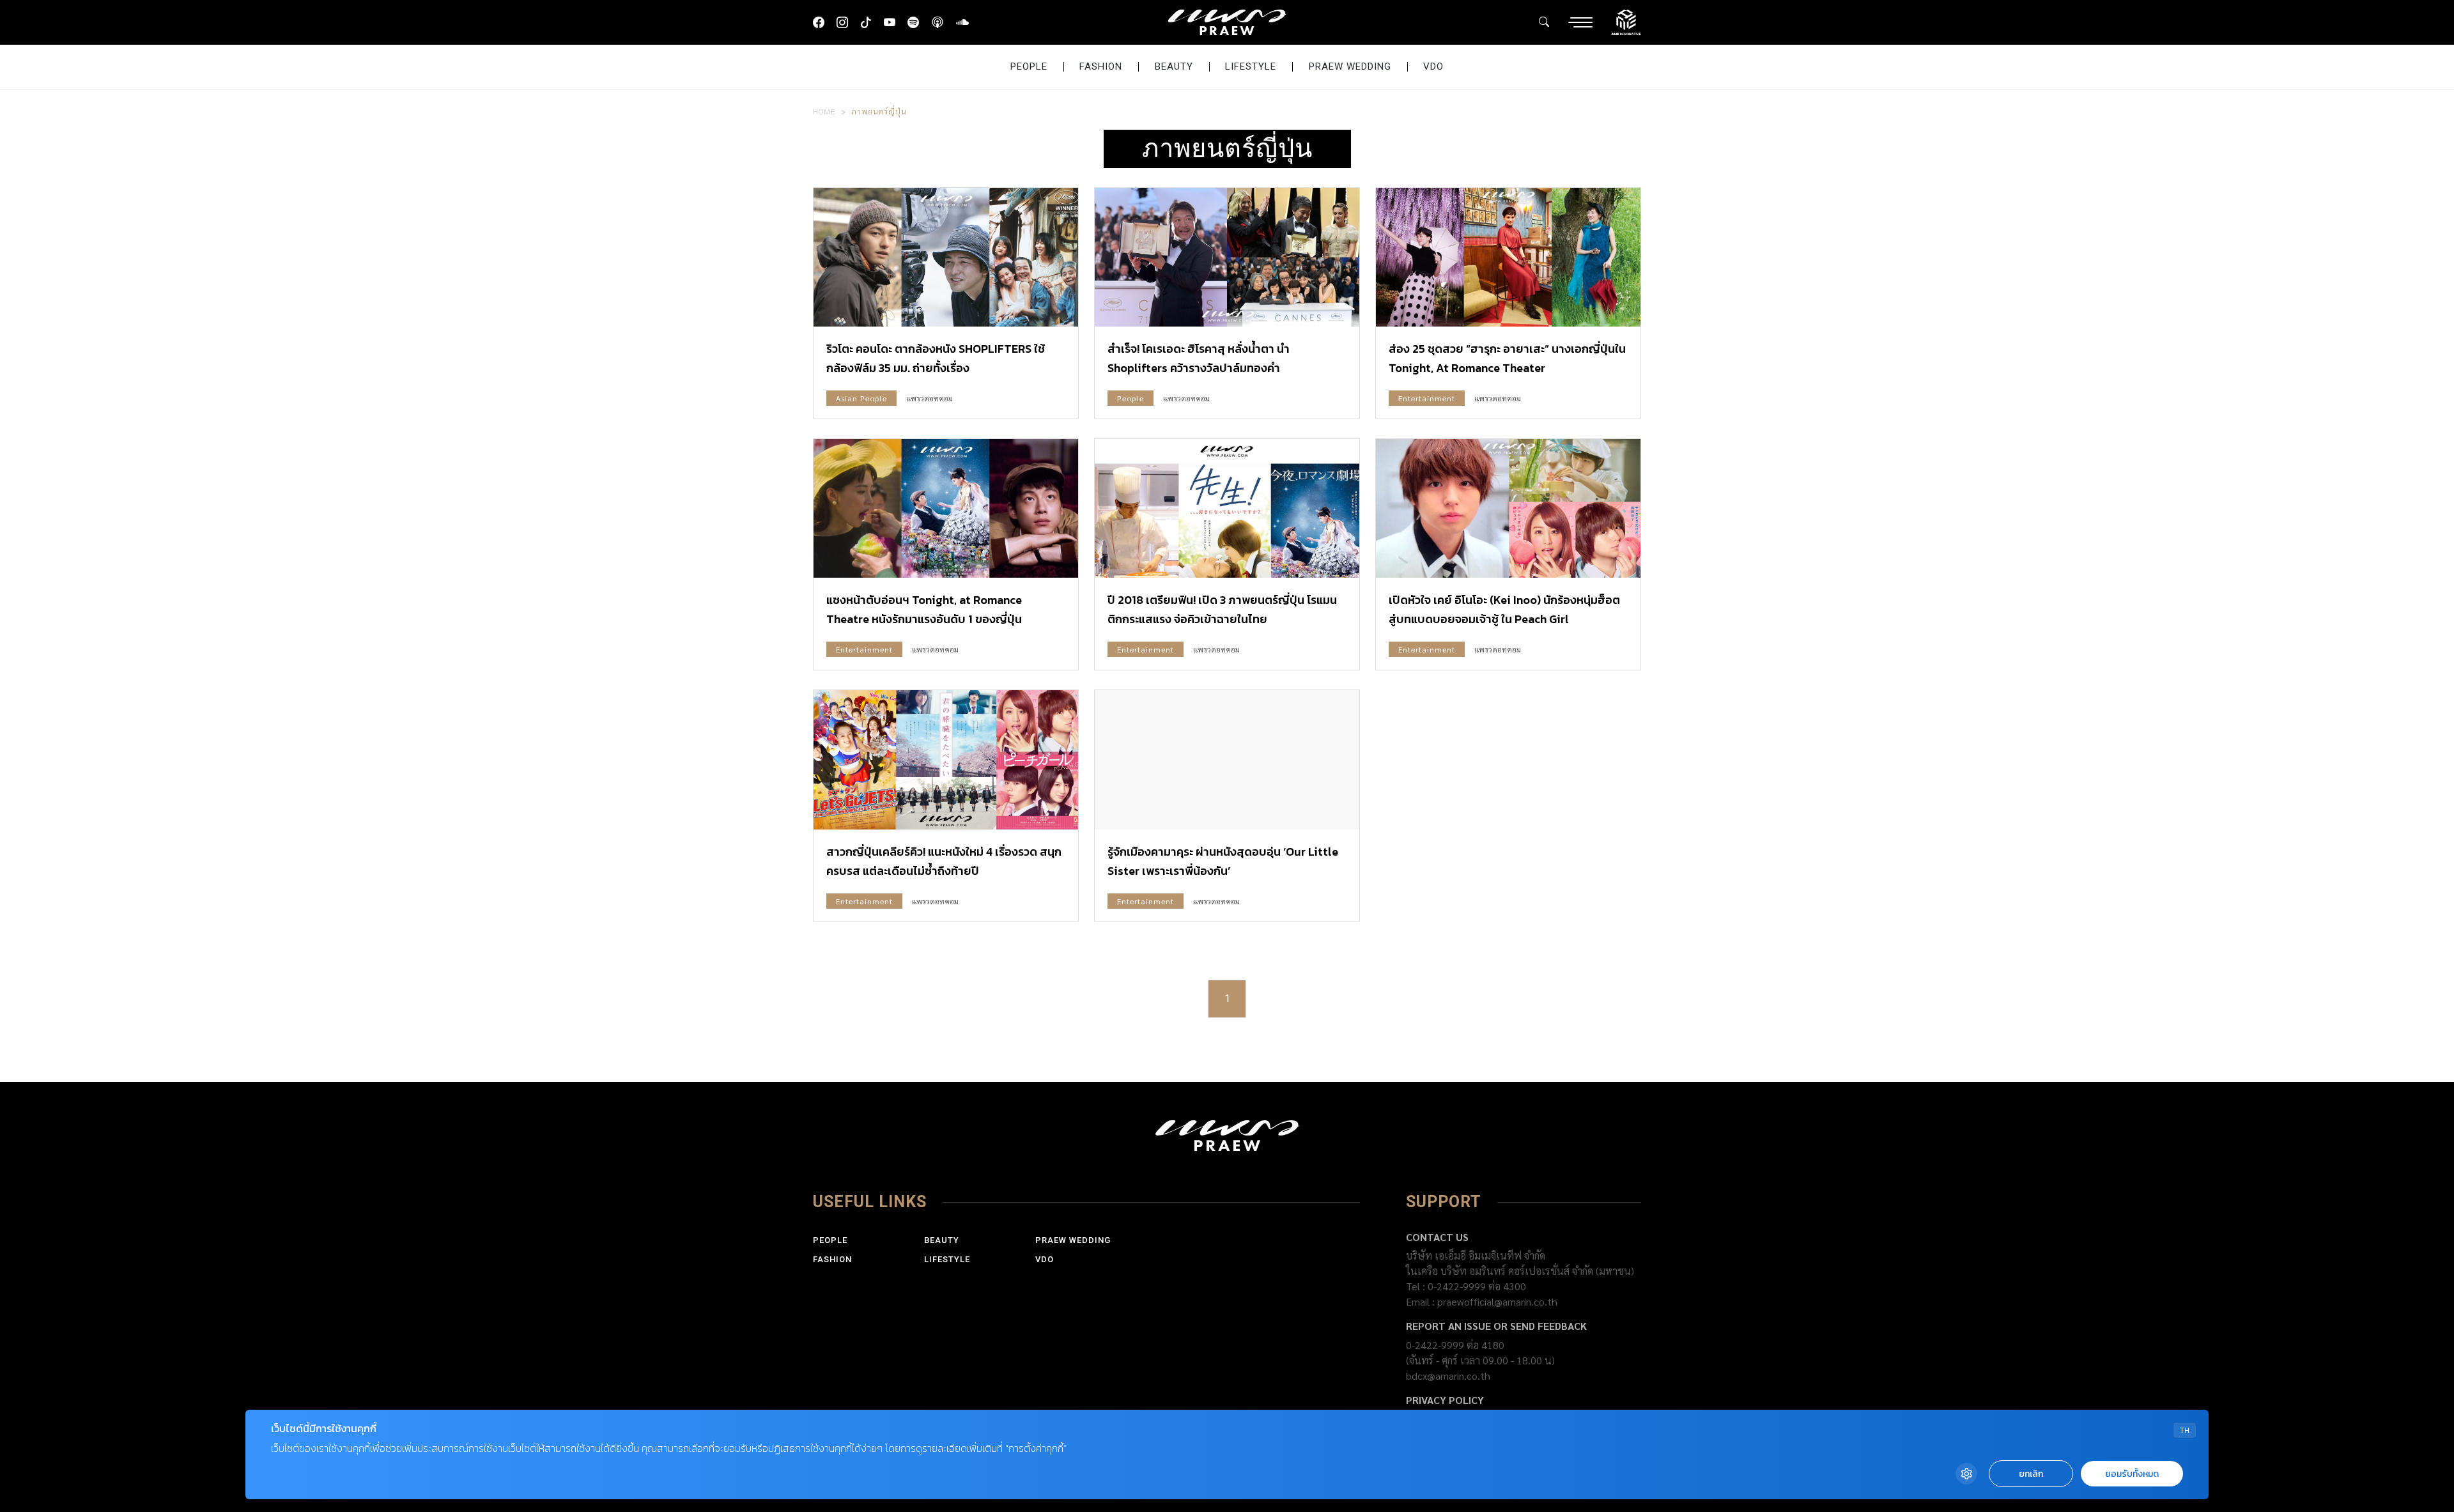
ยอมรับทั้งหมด (2132, 1474)
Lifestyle (1251, 66)
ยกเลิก (2031, 1474)
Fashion (1101, 66)
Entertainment (1427, 398)
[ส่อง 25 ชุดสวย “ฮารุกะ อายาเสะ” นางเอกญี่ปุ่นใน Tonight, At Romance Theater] (1508, 257)
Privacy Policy (1445, 1400)
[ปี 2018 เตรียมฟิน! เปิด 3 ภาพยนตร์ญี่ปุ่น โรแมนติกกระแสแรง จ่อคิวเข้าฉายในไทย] (1227, 508)
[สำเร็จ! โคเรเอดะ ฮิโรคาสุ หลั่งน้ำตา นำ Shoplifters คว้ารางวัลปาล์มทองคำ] (1227, 257)
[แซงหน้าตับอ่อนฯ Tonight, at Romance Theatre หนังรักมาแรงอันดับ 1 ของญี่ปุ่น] (946, 508)
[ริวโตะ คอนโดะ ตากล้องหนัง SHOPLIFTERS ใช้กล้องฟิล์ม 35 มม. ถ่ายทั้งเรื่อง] (946, 257)
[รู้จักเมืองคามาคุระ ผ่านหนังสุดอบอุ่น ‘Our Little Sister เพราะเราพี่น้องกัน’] (1227, 760)
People (1029, 66)
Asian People (861, 398)
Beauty (1174, 66)
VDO (1433, 66)
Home (824, 111)
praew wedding (1350, 66)
